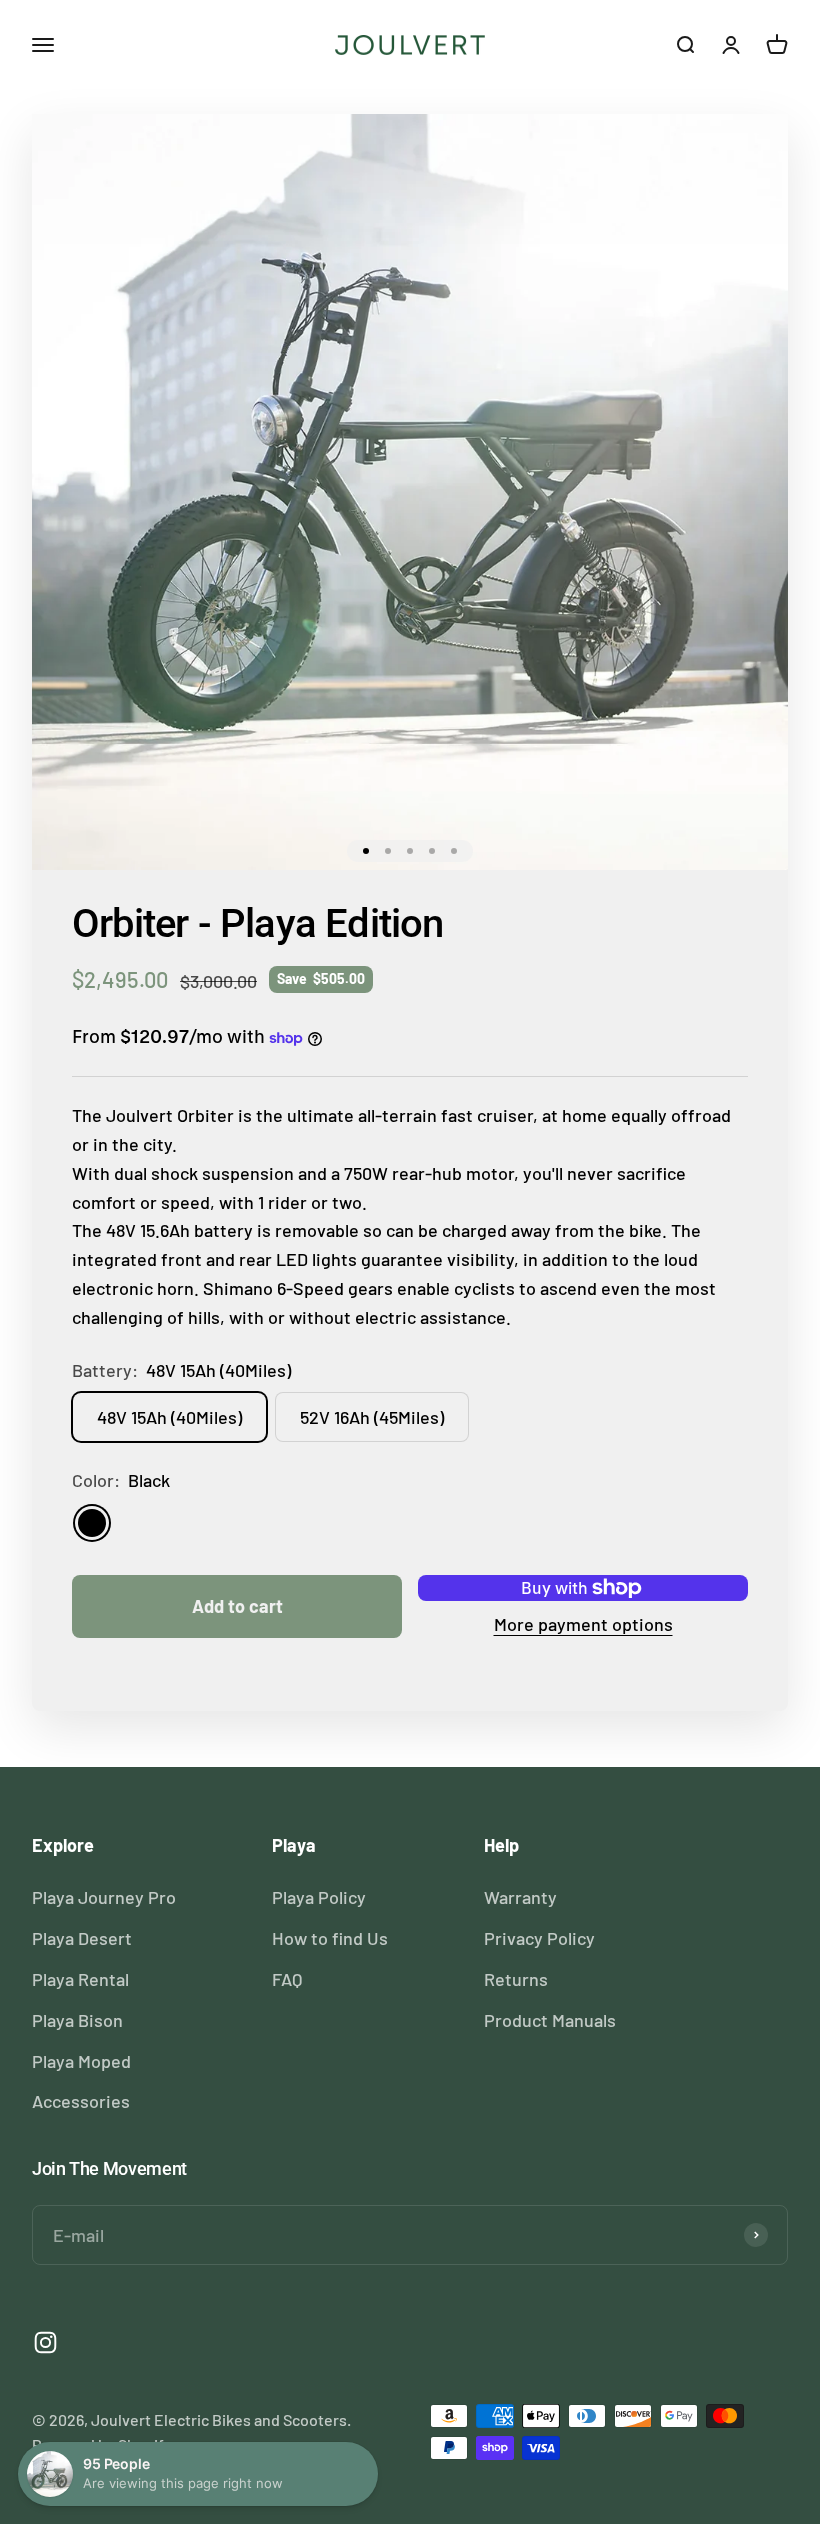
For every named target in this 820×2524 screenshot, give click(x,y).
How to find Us (330, 1938)
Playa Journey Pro (104, 1897)
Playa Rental (80, 1979)
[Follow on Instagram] (45, 2342)
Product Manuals (550, 2020)
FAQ (287, 1979)
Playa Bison (77, 2020)
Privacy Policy (539, 1938)
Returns (516, 1979)
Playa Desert (82, 1938)
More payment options (583, 1624)
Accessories (81, 2101)
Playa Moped (81, 2061)
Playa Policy (319, 1897)
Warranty (520, 1897)
